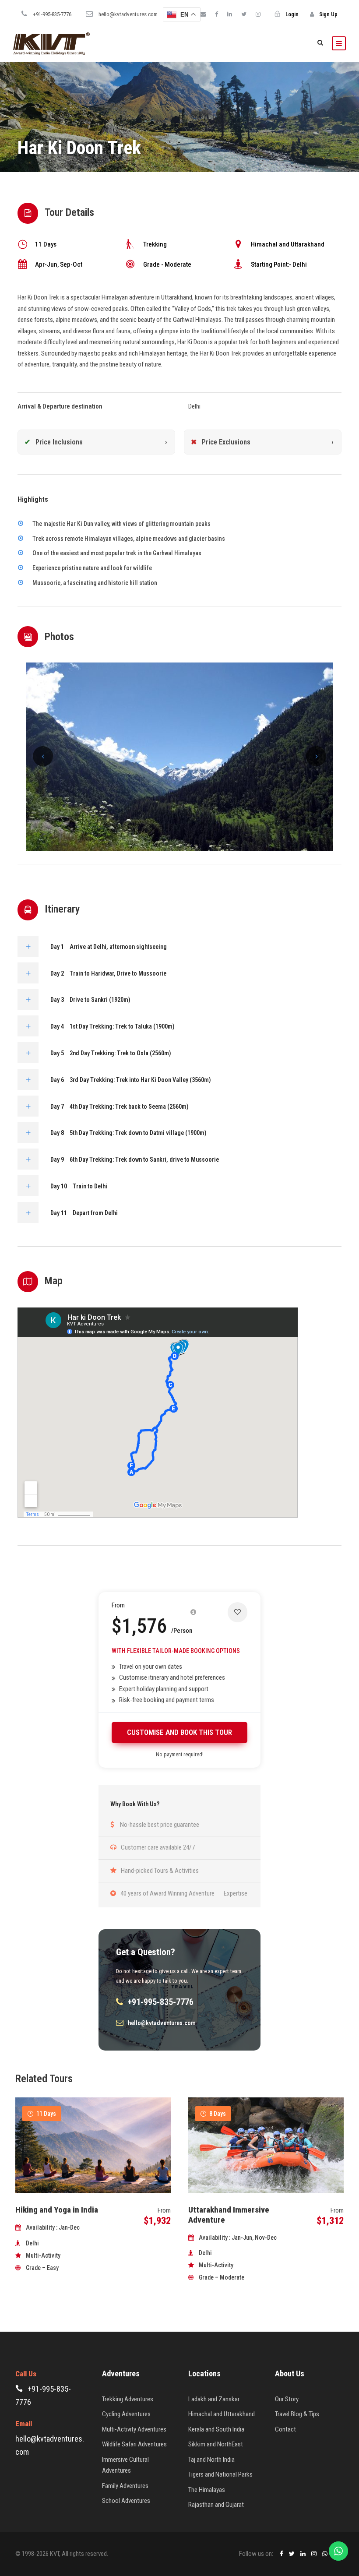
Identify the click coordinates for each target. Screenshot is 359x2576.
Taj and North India (211, 2460)
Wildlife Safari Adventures (134, 2444)
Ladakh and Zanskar (214, 2399)
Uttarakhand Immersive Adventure (229, 2215)
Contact (285, 2429)
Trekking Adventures (128, 2399)
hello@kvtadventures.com (128, 14)
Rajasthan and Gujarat (216, 2505)
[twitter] (244, 14)
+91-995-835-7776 (52, 14)
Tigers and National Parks (220, 2474)
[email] (203, 14)
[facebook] (216, 14)
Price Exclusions (226, 442)
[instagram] (258, 14)
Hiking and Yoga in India (57, 2210)
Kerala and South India (216, 2429)
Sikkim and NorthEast (216, 2444)
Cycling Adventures (126, 2414)
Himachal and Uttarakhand (222, 2414)
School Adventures (126, 2501)
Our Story (287, 2399)
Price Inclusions (59, 442)
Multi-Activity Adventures (134, 2429)
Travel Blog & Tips (297, 2414)
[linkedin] (230, 14)
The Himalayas (207, 2490)
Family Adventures (125, 2486)
